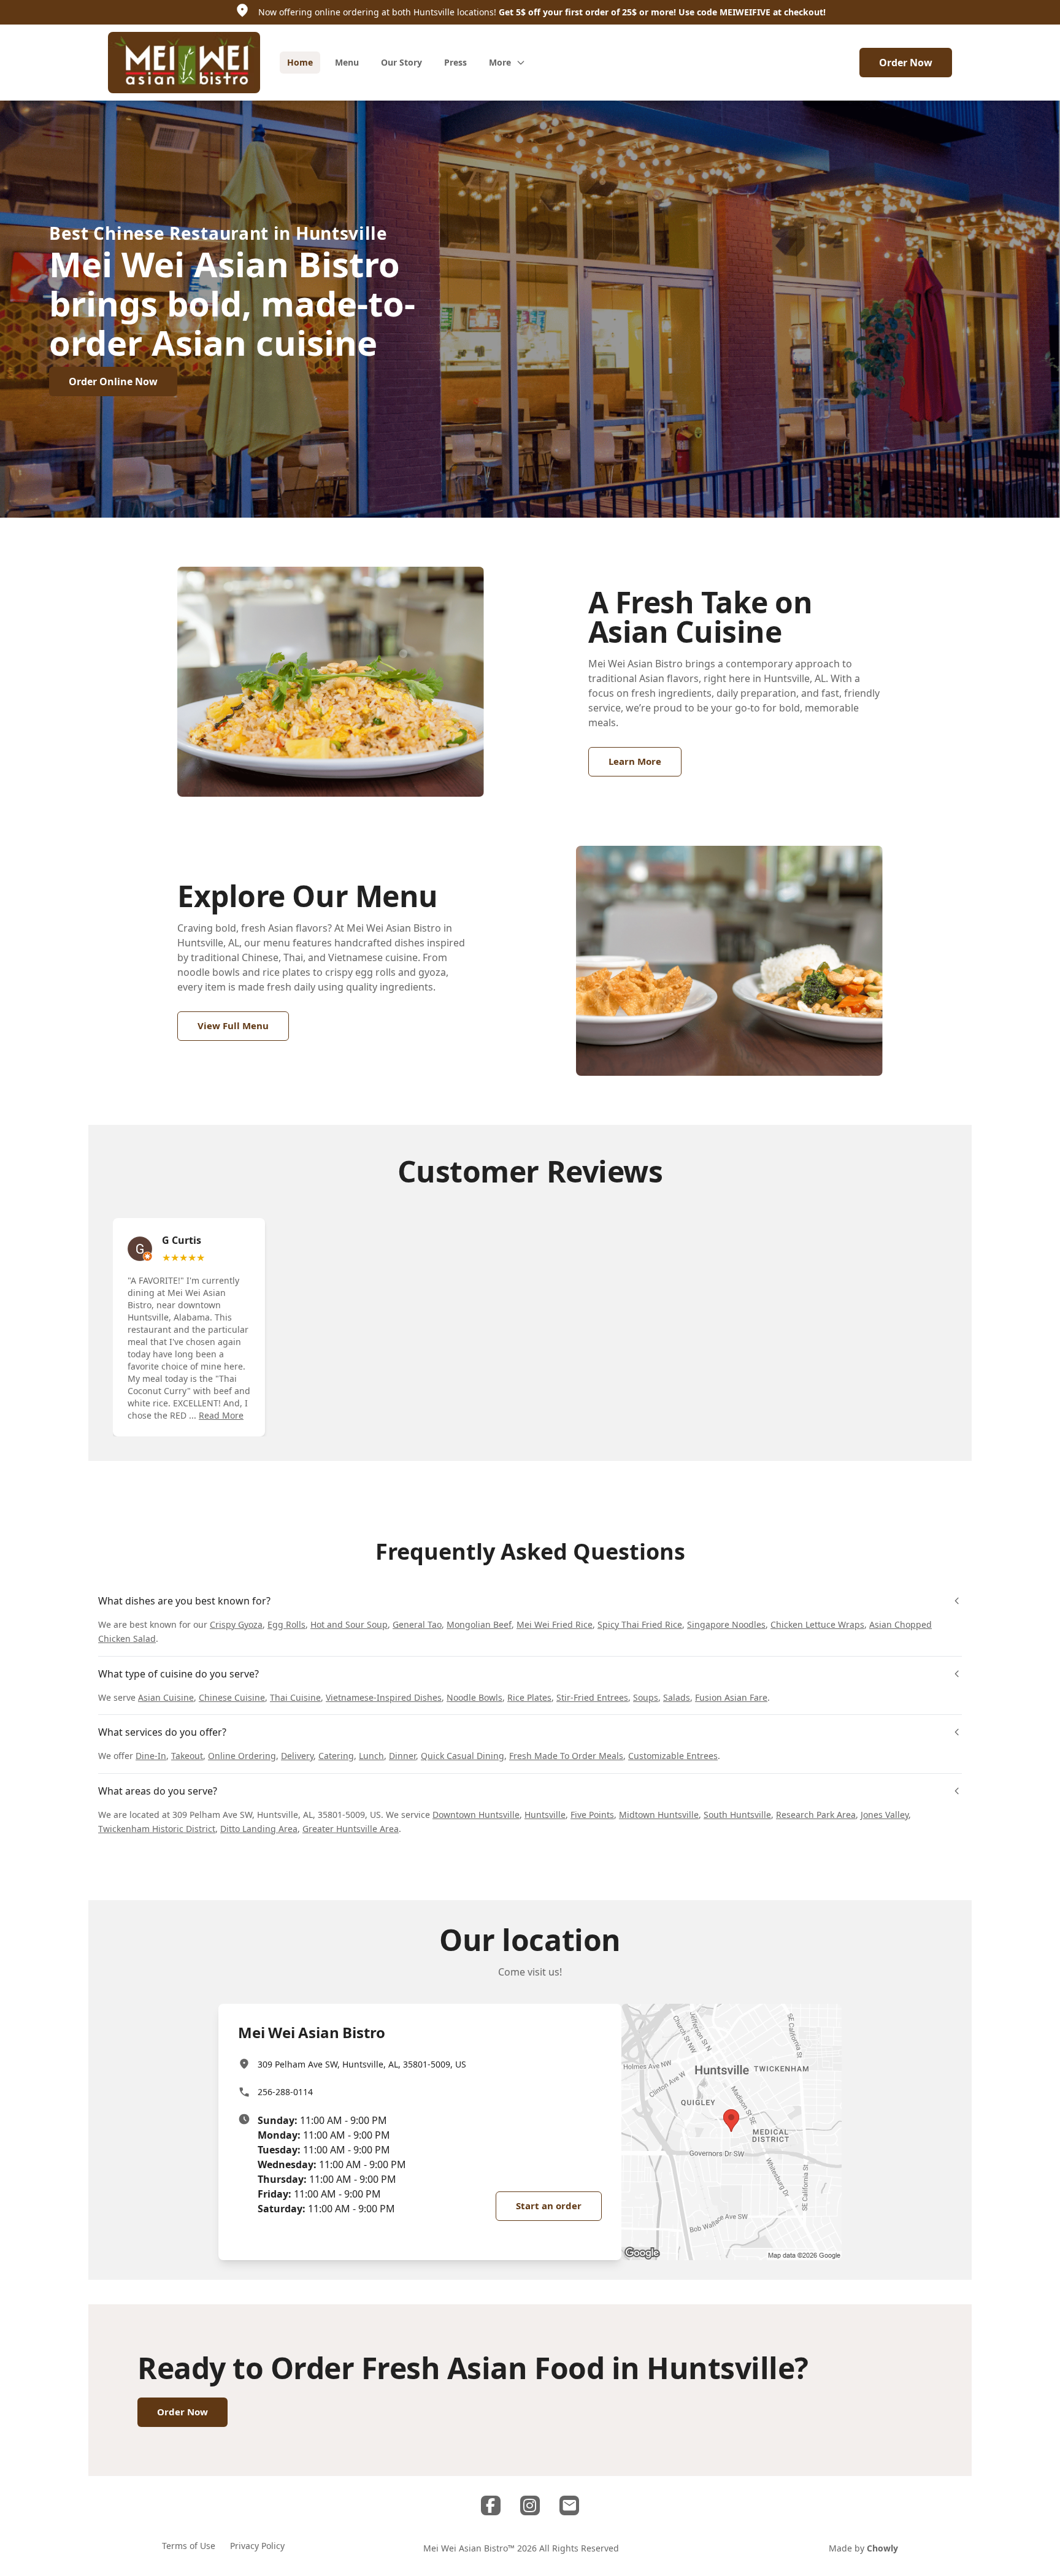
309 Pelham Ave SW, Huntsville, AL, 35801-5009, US (362, 2064)
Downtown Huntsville (476, 1815)
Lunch (371, 1756)
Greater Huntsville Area (351, 1829)
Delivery (297, 1756)
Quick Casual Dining (463, 1756)
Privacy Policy (257, 2546)
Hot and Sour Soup (349, 1624)
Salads (677, 1697)
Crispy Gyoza (236, 1624)
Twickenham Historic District (157, 1829)
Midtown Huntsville (659, 1815)
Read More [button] (221, 1415)
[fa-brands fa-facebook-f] (491, 2505)
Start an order (549, 2206)
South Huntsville (737, 1815)
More (500, 62)
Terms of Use (189, 2546)
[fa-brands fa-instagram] (530, 2505)
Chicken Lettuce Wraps (817, 1624)
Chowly (882, 2548)
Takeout (187, 1756)
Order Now (906, 63)
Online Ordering (242, 1756)
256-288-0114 (285, 2092)
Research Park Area (816, 1815)
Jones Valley (885, 1815)
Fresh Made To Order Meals (566, 1756)
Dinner (402, 1756)
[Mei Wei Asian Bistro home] (184, 63)
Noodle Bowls (474, 1697)
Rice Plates (529, 1697)
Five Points (592, 1815)
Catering (336, 1756)
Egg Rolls (286, 1624)
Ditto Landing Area (259, 1829)
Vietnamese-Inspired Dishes (384, 1697)
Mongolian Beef (479, 1624)
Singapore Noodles (726, 1624)
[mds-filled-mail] (569, 2505)
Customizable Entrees (673, 1756)
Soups (646, 1697)
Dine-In (151, 1756)
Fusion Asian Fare (731, 1697)
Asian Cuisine (166, 1697)
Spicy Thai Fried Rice (640, 1624)
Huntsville (545, 1815)
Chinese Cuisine (232, 1697)
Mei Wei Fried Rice (555, 1624)
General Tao (417, 1624)
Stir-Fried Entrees (592, 1697)
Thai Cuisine (295, 1697)
